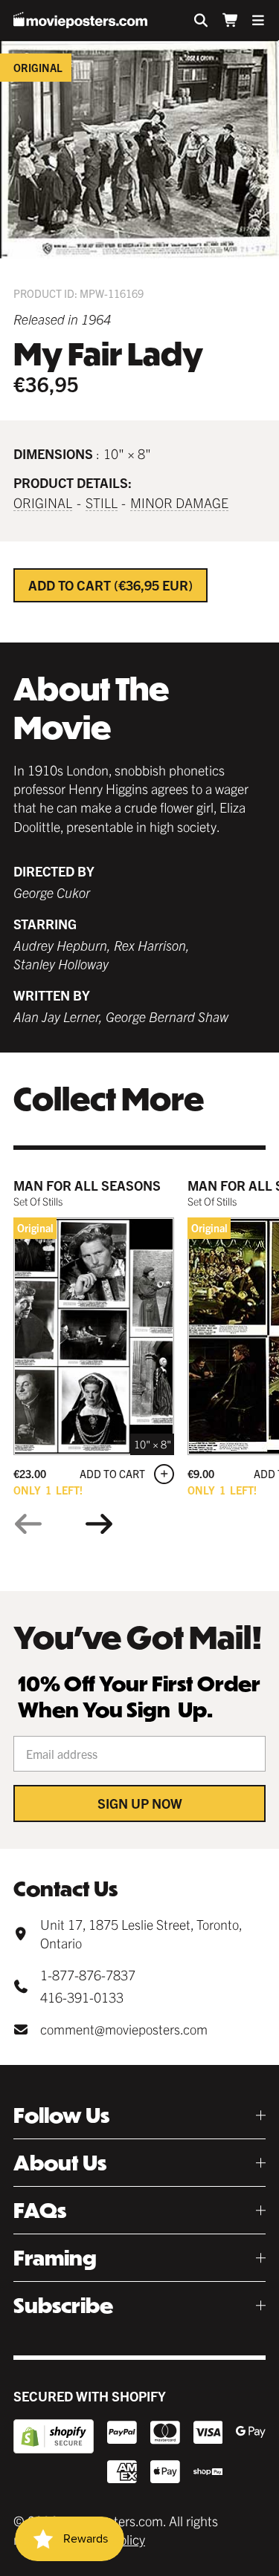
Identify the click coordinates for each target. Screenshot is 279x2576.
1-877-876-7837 (88, 1975)
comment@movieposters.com (124, 2029)
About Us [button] (60, 2163)
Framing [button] (55, 2258)
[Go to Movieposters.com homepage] (80, 20)
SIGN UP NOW (140, 1803)
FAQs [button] (40, 2210)
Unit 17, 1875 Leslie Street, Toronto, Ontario (141, 1933)
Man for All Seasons (87, 1185)
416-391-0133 (82, 1997)
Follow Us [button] (61, 2115)
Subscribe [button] (63, 2305)
